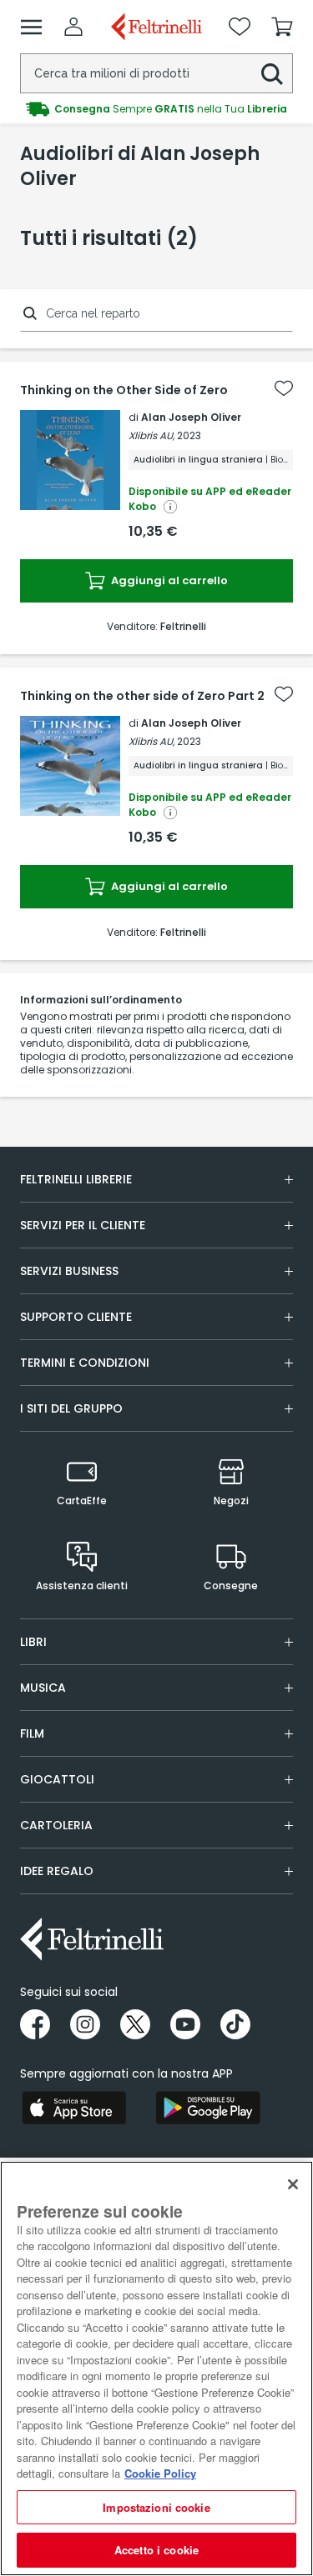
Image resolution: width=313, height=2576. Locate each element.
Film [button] (32, 1733)
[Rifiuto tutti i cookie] (293, 2184)
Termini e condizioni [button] (85, 1363)
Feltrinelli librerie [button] (76, 1179)
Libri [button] (33, 1642)
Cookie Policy (160, 2473)
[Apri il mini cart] (282, 27)
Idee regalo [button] (57, 1871)
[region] (156, 2368)
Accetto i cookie (156, 2550)
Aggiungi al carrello (168, 580)
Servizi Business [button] (69, 1271)
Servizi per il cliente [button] (83, 1225)
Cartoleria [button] (56, 1825)
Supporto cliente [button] (76, 1317)
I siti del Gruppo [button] (71, 1408)
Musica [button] (43, 1688)
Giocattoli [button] (57, 1779)
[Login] (73, 27)
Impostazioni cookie (156, 2507)
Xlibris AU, (151, 435)
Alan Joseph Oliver (191, 417)
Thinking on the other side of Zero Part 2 (142, 696)
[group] (156, 109)
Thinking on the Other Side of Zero (124, 390)
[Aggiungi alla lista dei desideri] (284, 388)
